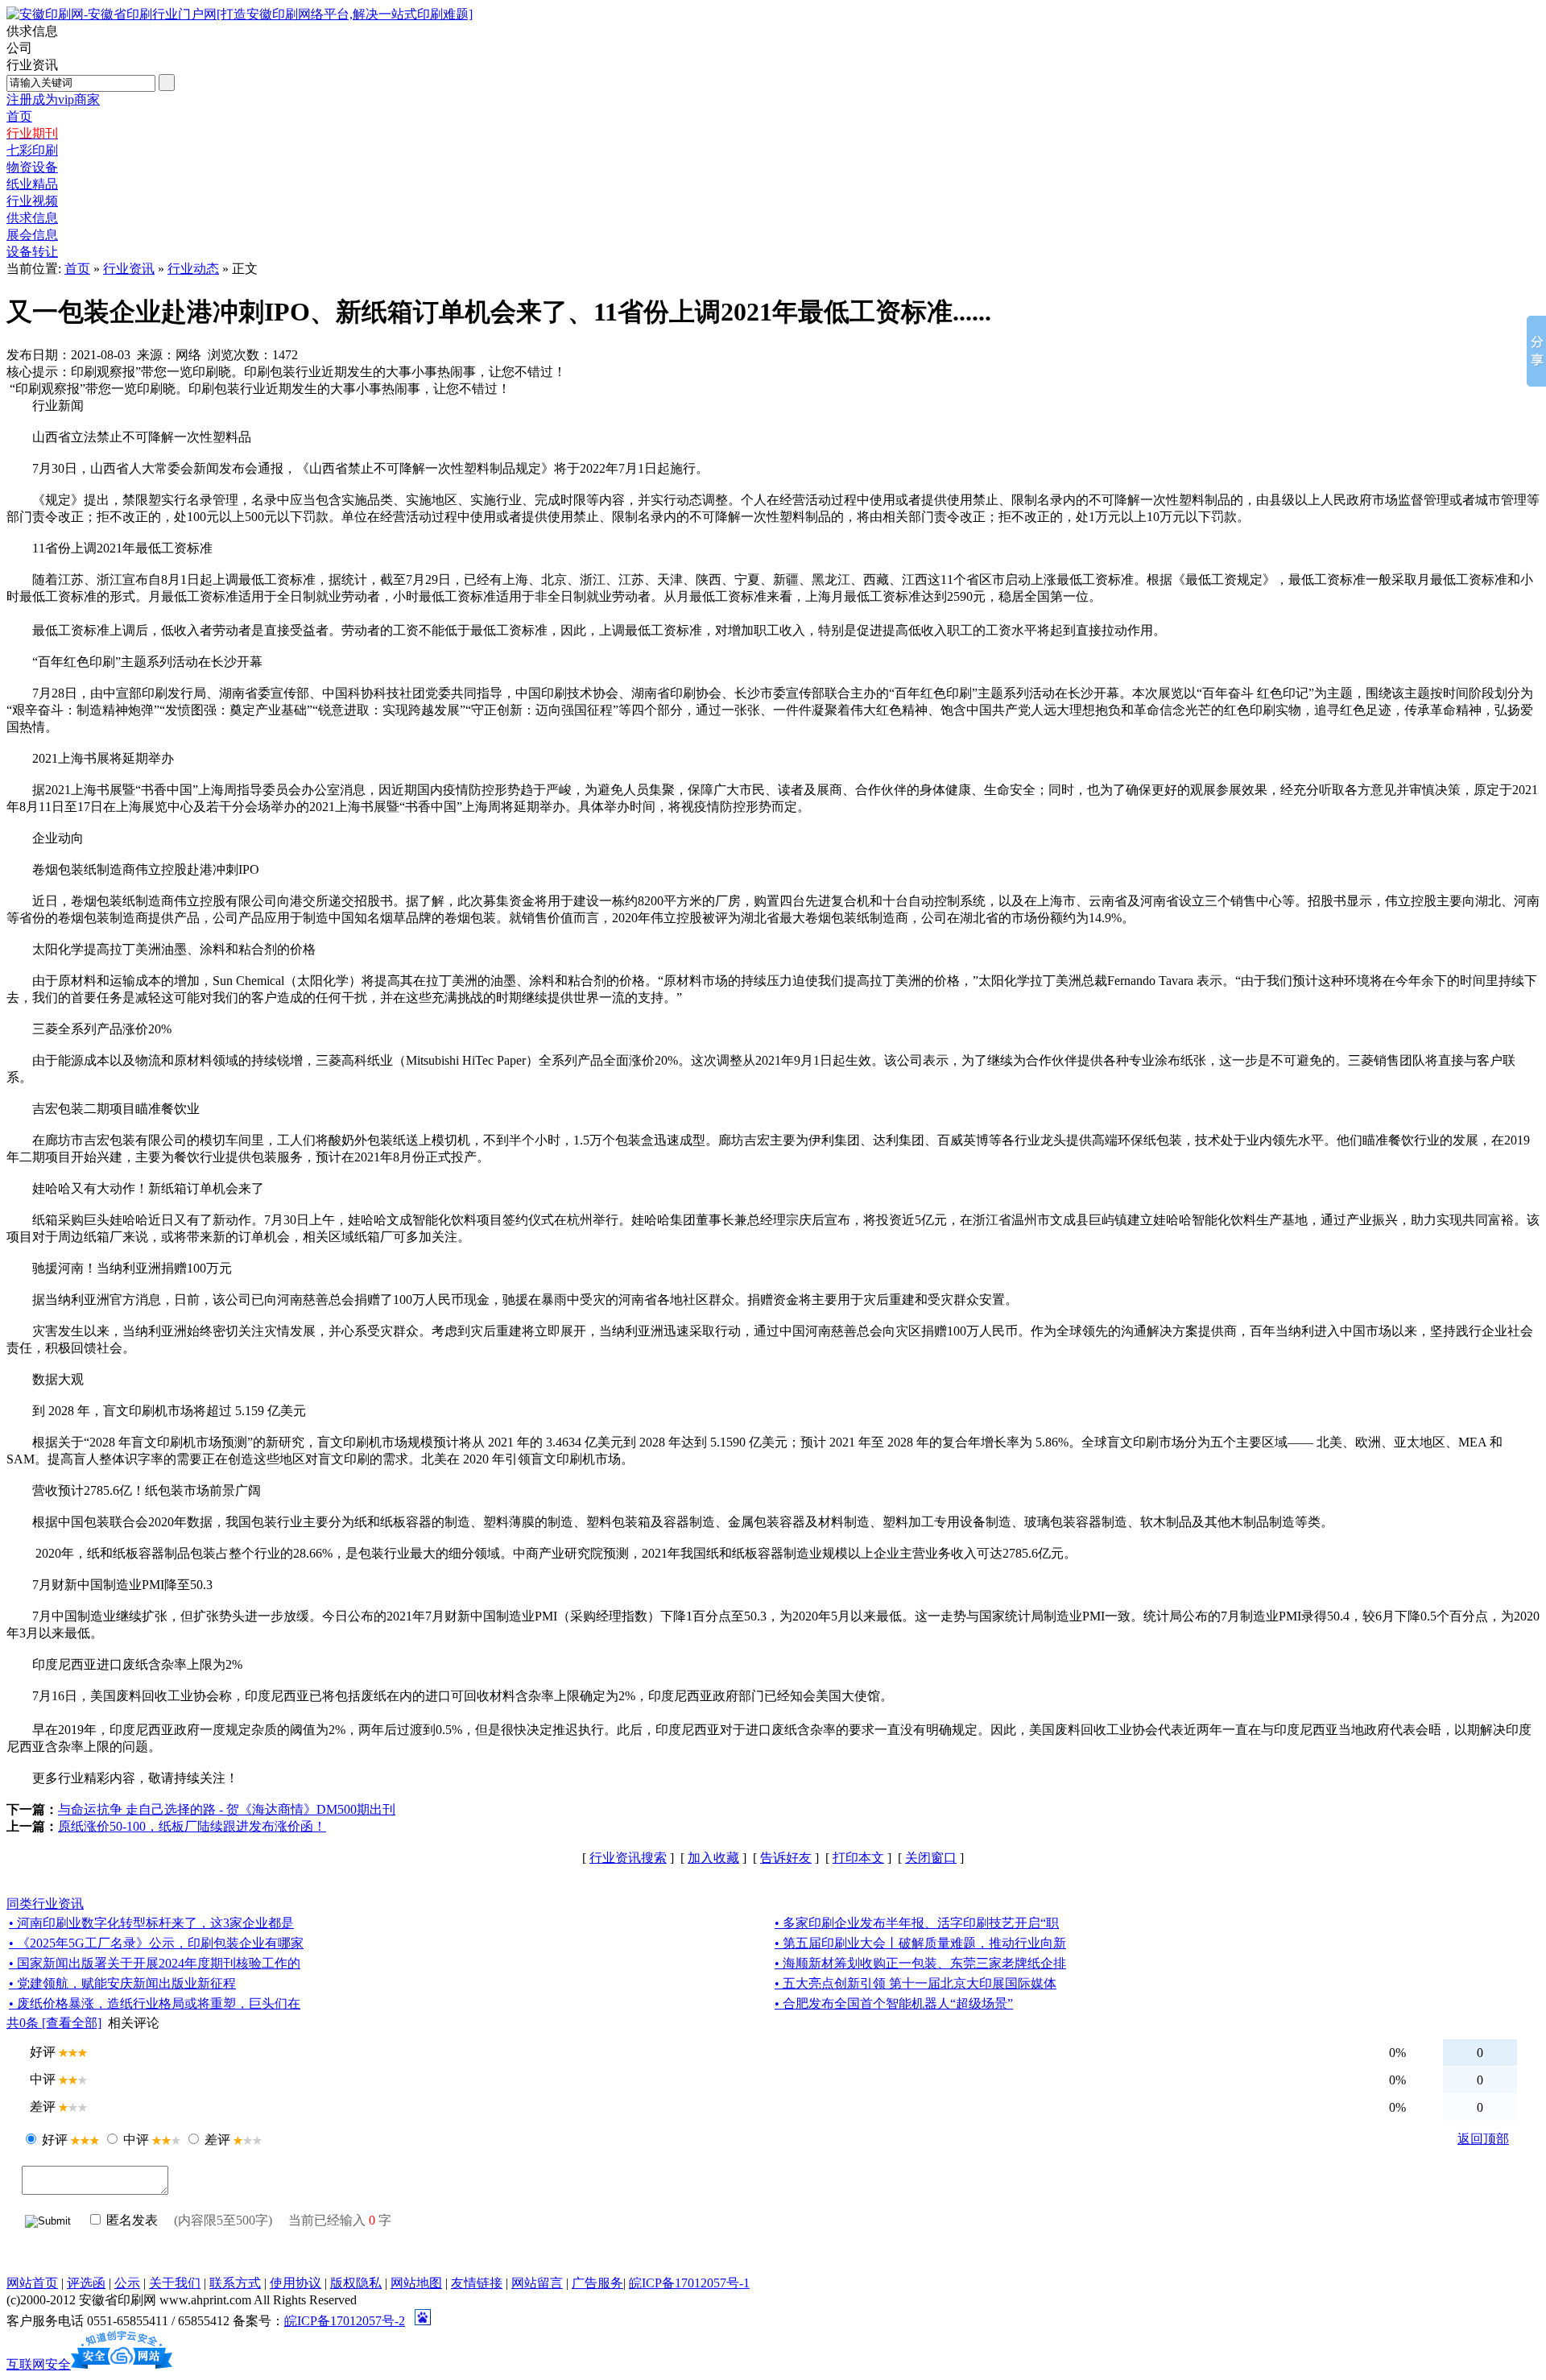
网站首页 (32, 2283)
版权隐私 (356, 2283)
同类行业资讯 (45, 1904)
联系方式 (235, 2283)
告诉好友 (786, 1858)
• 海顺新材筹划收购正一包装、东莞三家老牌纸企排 (920, 1963)
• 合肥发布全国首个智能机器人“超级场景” (894, 2003)
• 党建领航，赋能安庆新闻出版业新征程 (122, 1983)
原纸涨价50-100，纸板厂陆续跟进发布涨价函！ (192, 1826)
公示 (127, 2283)
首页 (77, 269)
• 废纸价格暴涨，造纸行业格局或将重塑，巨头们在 (155, 2003)
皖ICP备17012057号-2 (345, 2321)
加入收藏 (713, 1858)
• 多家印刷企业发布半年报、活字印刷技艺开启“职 (917, 1923)
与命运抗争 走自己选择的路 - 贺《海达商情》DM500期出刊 (227, 1809)
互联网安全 (39, 2364)
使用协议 (296, 2283)
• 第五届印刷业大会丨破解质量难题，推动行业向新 (920, 1943)
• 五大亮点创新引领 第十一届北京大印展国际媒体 (916, 1983)
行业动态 (193, 269)
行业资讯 (129, 269)
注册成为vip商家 (53, 99)
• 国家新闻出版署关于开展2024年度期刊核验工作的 (155, 1963)
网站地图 (416, 2283)
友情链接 (477, 2283)
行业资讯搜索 (628, 1858)
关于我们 (175, 2283)
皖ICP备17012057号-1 (689, 2283)
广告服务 (597, 2283)
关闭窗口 (931, 1858)
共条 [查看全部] (54, 2023)
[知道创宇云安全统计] (122, 2364)
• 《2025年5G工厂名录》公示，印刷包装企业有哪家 (156, 1943)
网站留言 (537, 2283)
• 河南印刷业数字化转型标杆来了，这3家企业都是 (151, 1923)
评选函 (86, 2283)
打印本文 (858, 1858)
